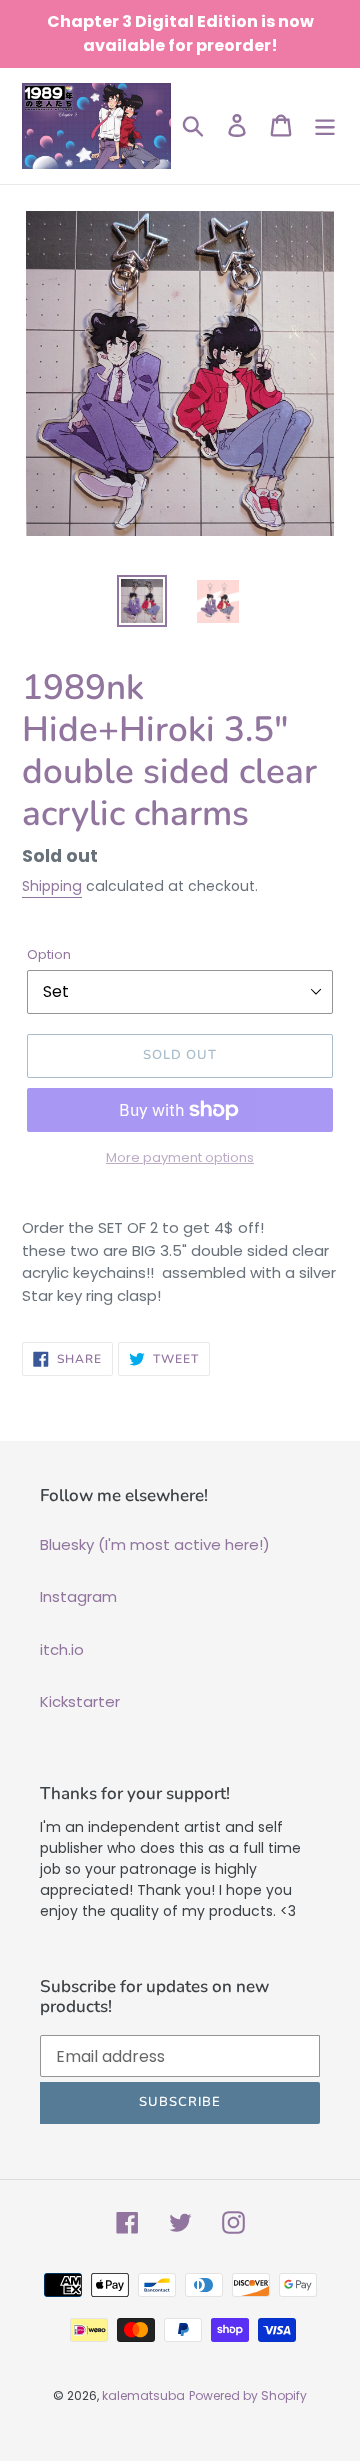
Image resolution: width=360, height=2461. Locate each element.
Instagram (78, 1596)
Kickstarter (80, 1701)
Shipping (52, 886)
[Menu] (325, 125)
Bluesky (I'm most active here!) (155, 1544)
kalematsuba (143, 2395)
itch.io (62, 1649)
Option (49, 954)
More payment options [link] (180, 1157)
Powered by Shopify (248, 2395)
